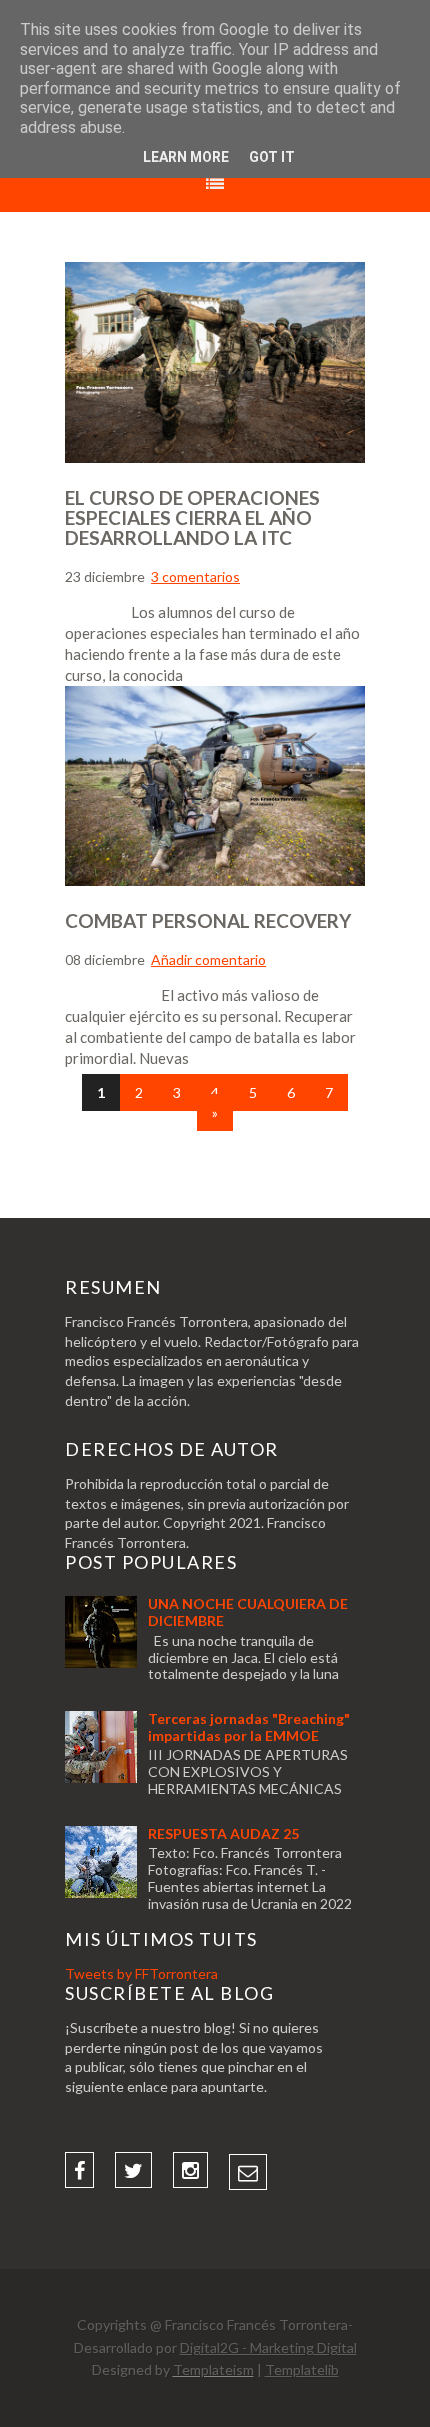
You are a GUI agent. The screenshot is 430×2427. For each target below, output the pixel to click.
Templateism (213, 2369)
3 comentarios (195, 576)
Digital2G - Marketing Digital (268, 2347)
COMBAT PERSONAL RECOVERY (208, 920)
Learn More (186, 157)
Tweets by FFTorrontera (141, 1973)
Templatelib (302, 2369)
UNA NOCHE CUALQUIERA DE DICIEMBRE (248, 1612)
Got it (272, 157)
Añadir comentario (208, 959)
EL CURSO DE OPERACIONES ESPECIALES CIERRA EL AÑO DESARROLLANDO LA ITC (192, 517)
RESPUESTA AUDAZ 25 (223, 1833)
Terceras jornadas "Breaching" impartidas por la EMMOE (249, 1727)
